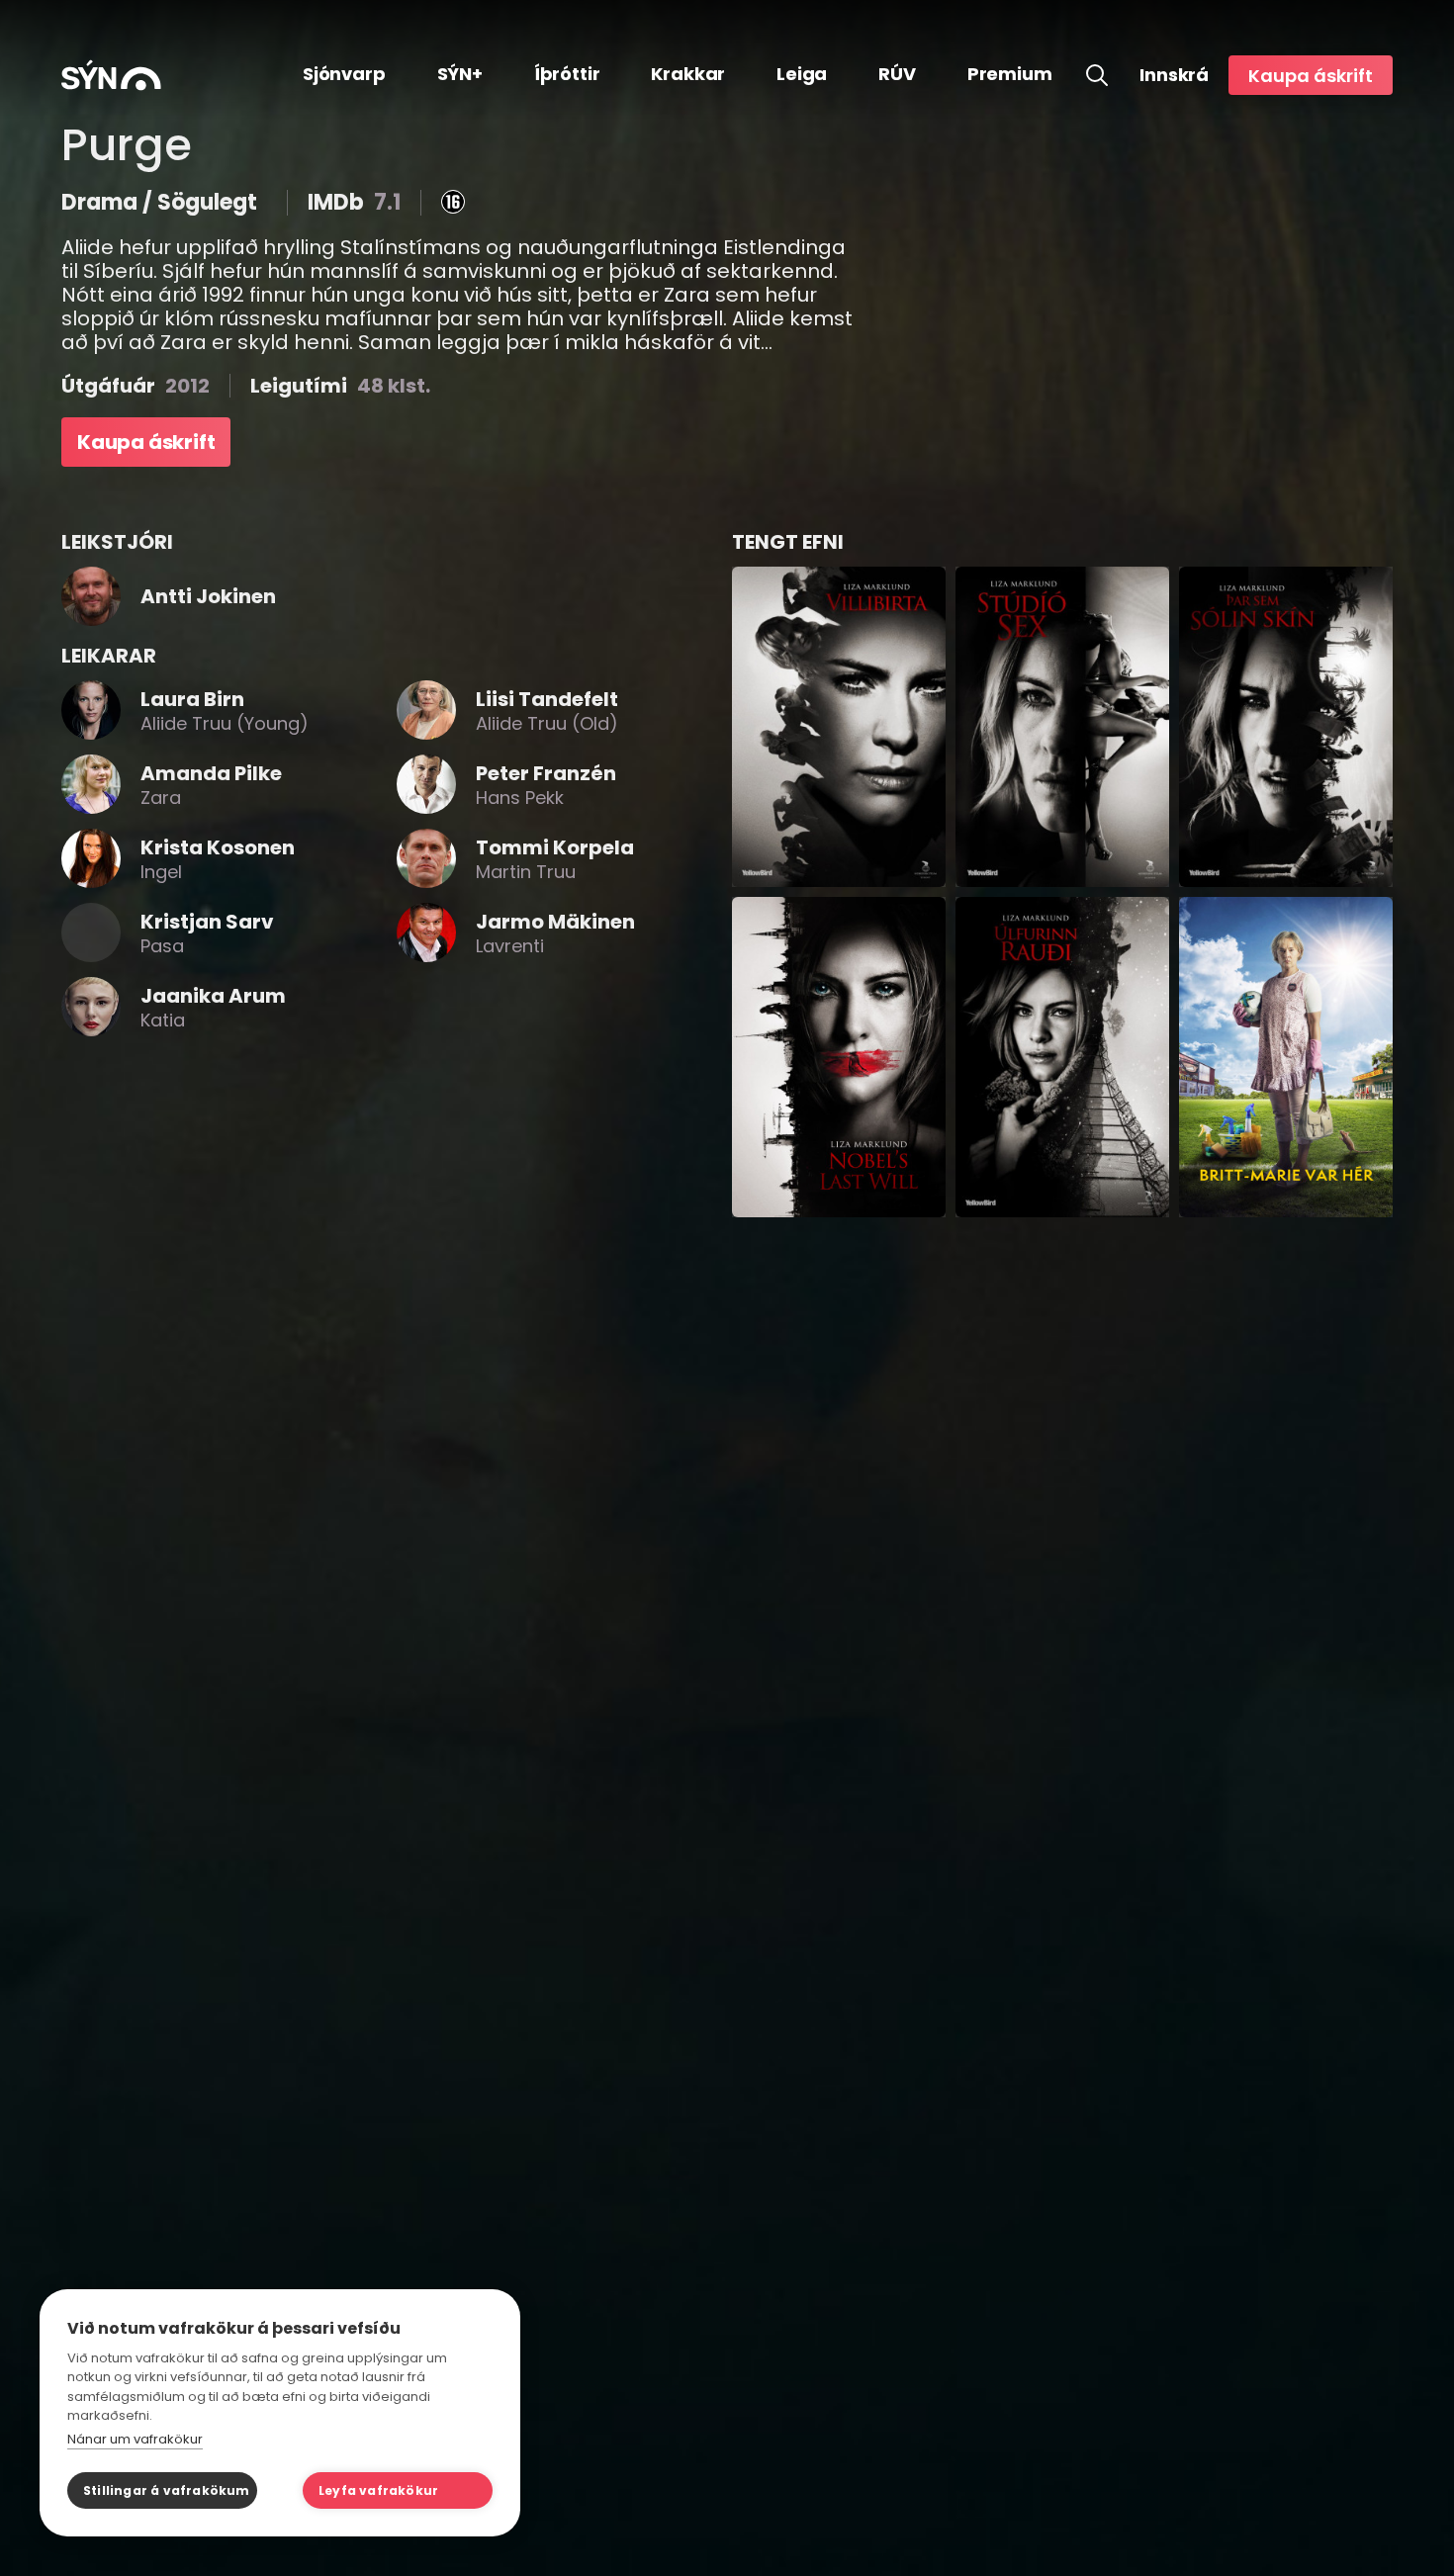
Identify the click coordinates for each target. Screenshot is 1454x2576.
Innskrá (1174, 75)
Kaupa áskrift (1311, 76)
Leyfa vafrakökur (378, 2490)
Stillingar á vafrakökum (167, 2490)
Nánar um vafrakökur (135, 2439)
